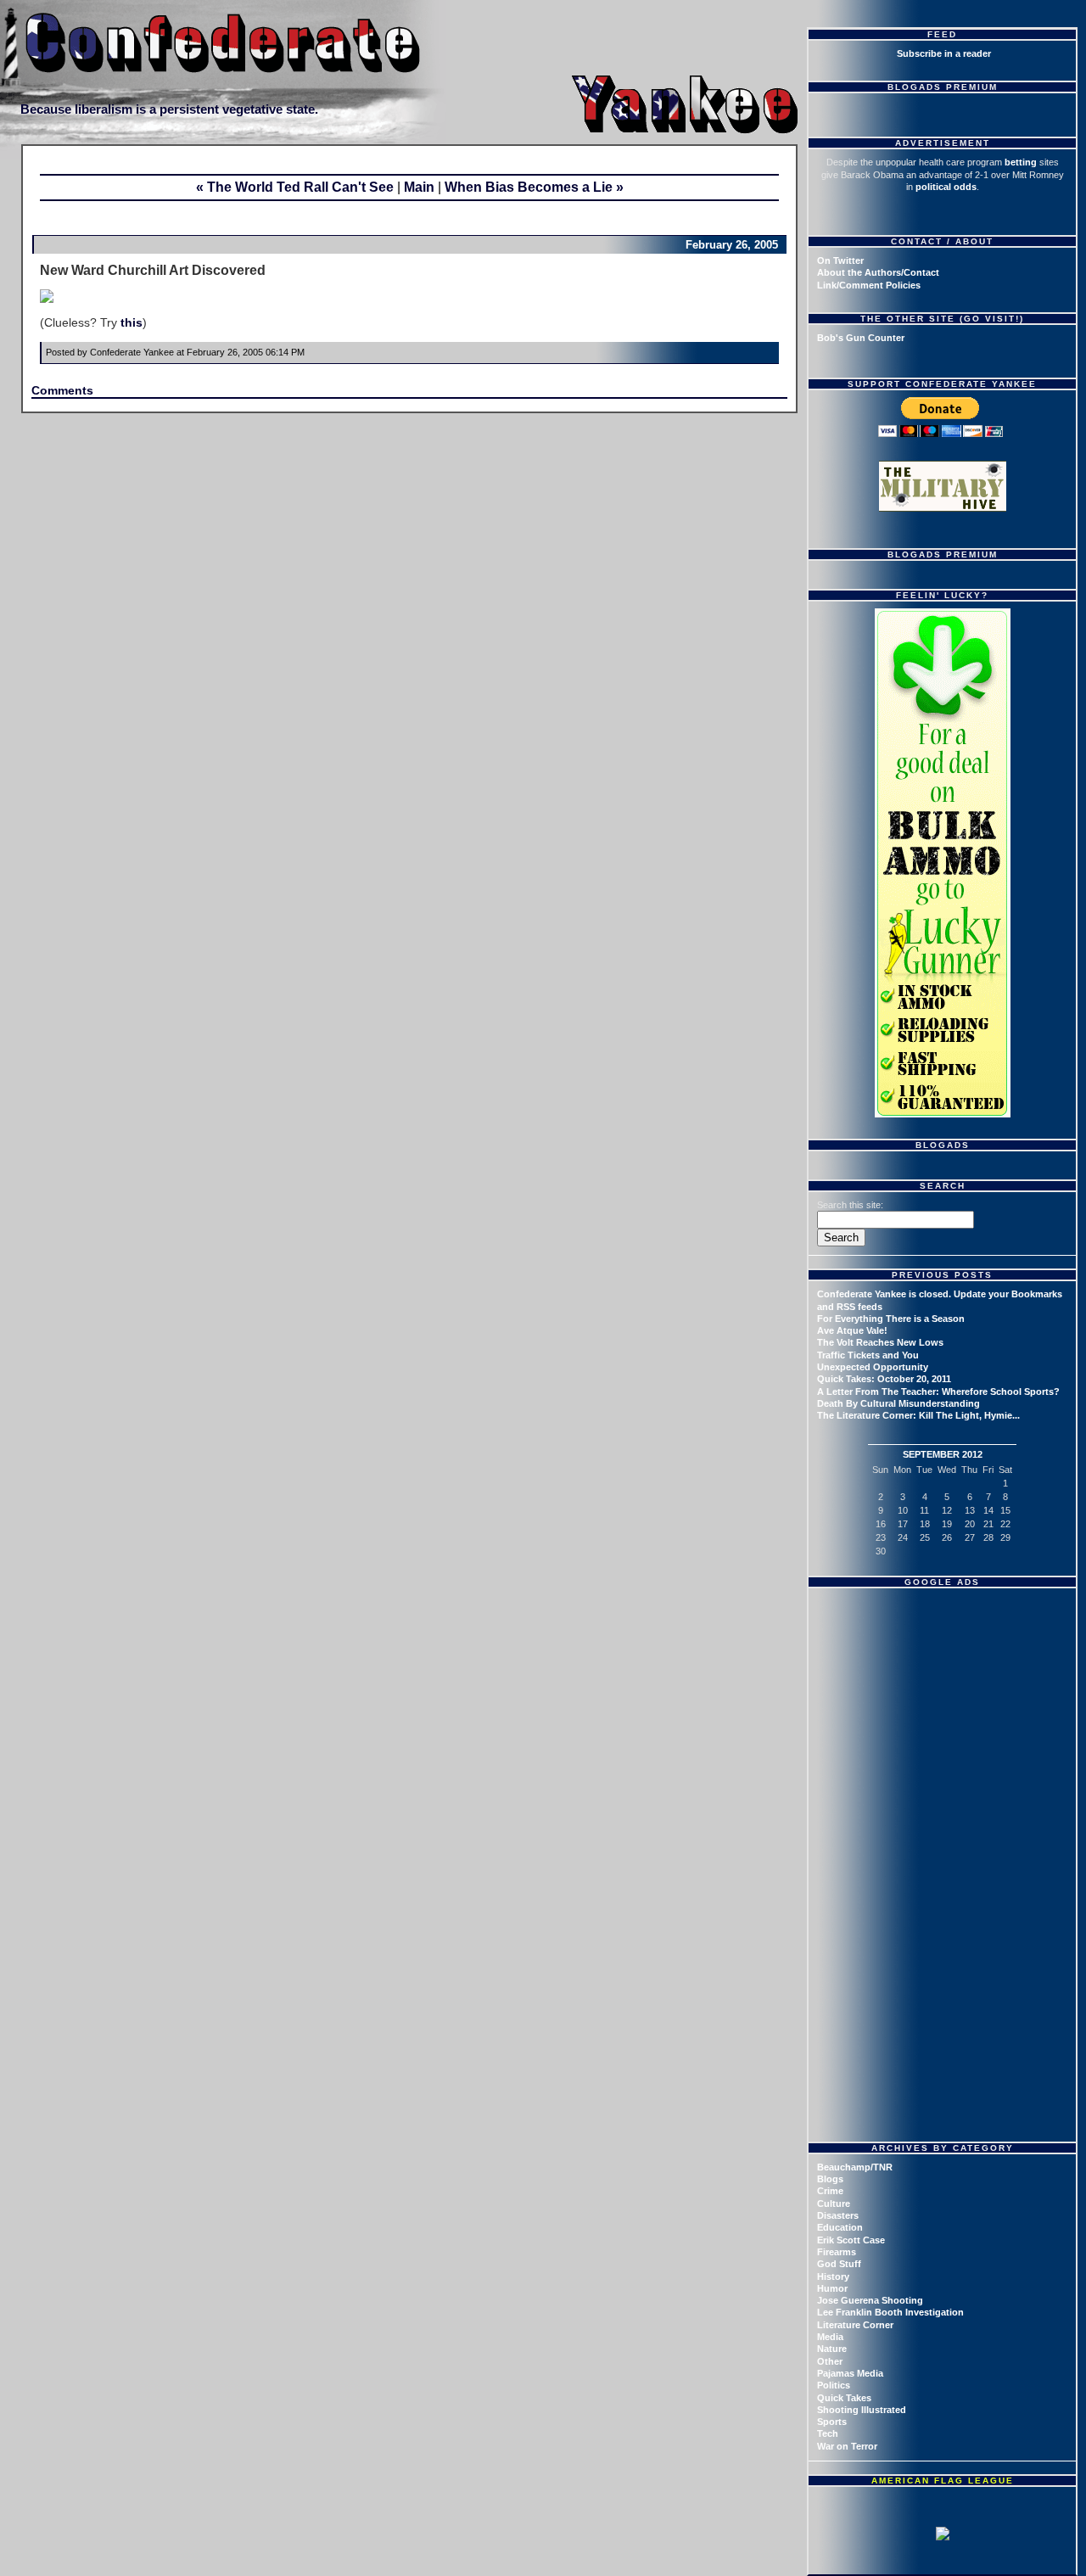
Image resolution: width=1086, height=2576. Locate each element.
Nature (832, 2349)
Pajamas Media (850, 2373)
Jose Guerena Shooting (870, 2300)
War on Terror (847, 2446)
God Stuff (839, 2264)
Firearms (837, 2252)
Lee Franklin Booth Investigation (890, 2312)
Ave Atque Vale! (852, 1330)
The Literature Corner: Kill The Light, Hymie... (918, 1415)
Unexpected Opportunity (873, 1367)
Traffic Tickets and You (868, 1355)
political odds (946, 187)
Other (830, 2361)
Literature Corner (855, 2325)
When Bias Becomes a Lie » (534, 187)
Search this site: (850, 1205)
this (132, 322)
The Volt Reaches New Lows (880, 1342)
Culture (834, 2204)
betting (1021, 162)
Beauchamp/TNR (855, 2167)
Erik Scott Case (851, 2240)
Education (840, 2227)
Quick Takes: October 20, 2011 (884, 1379)
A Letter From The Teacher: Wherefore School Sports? (938, 1392)
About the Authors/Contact (878, 272)
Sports (832, 2422)
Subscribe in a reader (944, 53)
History (833, 2276)
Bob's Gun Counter (861, 338)
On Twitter (840, 260)
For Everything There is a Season (891, 1319)
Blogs (830, 2179)
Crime (830, 2191)
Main (419, 187)
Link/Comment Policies (869, 285)
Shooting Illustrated (862, 2410)
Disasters (838, 2215)
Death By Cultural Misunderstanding (898, 1403)
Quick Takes (844, 2398)
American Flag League (943, 2481)
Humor (832, 2288)
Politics (834, 2385)
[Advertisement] (944, 1701)
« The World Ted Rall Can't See (295, 187)
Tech (828, 2433)
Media (830, 2337)
